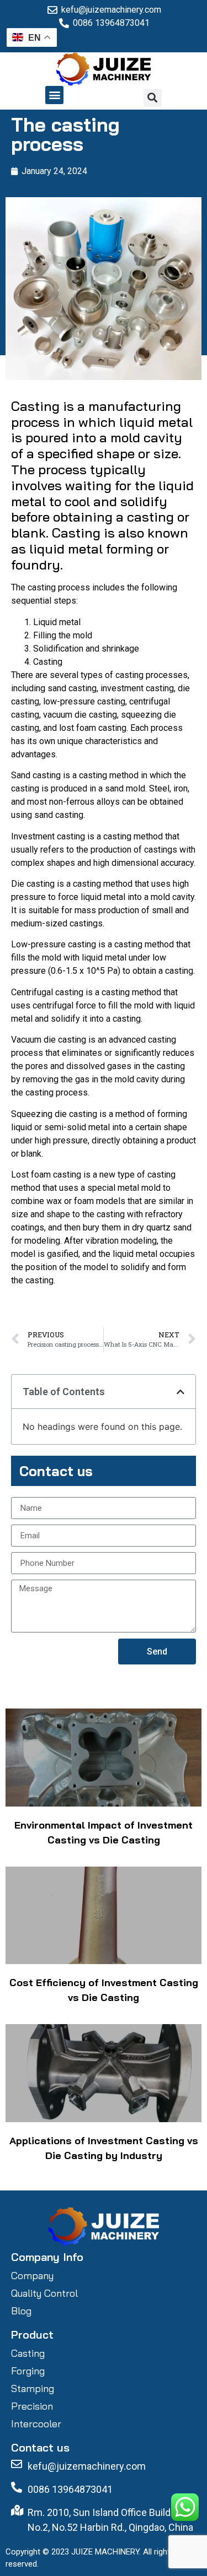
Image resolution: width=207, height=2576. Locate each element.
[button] (54, 95)
